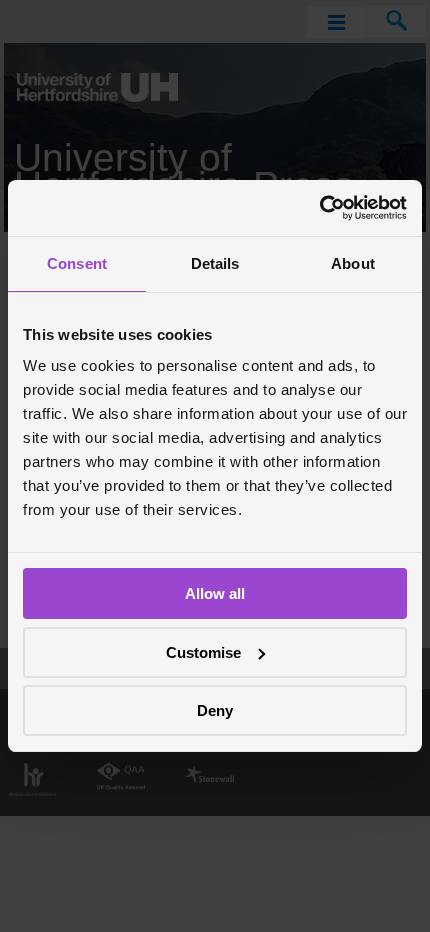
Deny (215, 710)
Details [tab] (215, 263)
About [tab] (353, 263)
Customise (203, 652)
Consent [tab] (77, 263)
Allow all (215, 593)
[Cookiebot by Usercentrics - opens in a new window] (319, 208)
